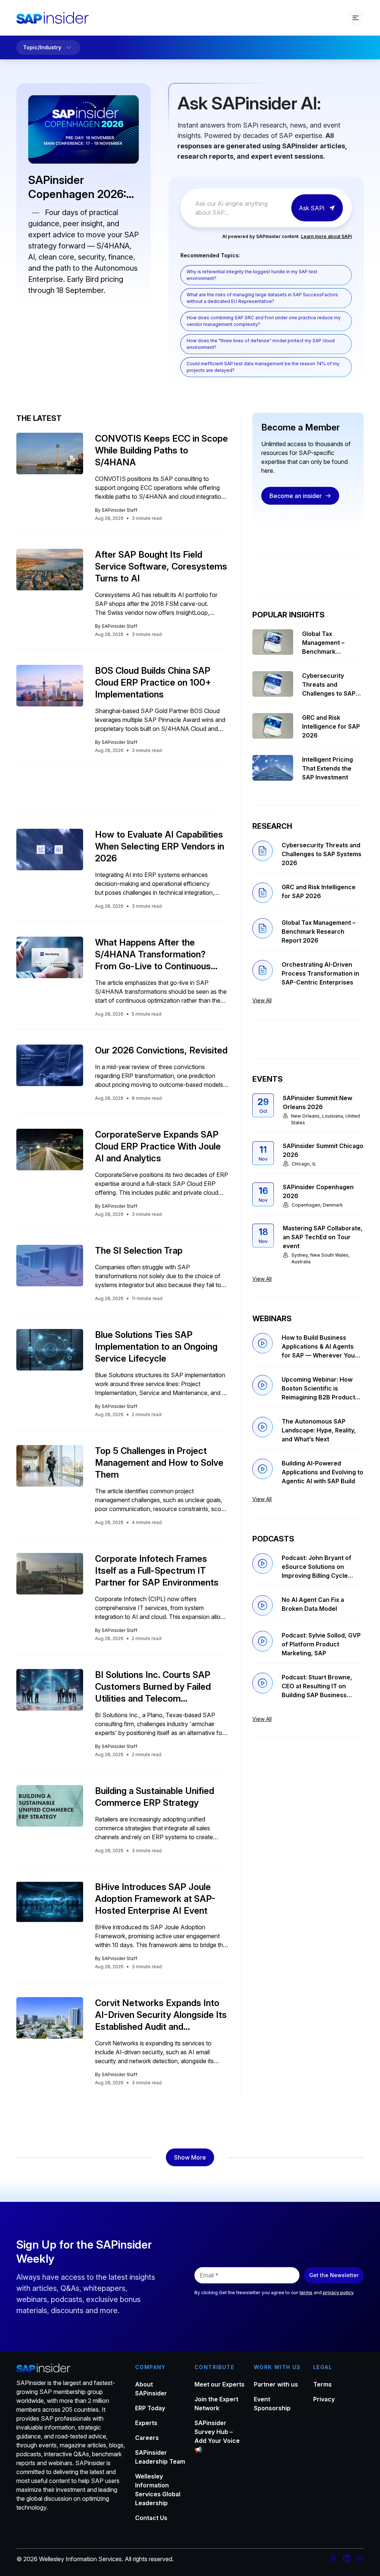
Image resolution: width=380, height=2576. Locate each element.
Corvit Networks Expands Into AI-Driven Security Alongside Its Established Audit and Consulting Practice (161, 2015)
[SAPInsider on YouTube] (360, 2559)
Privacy (324, 2399)
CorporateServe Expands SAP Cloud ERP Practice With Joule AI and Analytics (158, 1146)
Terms (322, 2384)
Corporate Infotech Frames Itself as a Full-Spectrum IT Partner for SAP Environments (157, 1571)
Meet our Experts (220, 2384)
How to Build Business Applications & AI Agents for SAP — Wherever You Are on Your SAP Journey (319, 1347)
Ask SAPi (312, 208)
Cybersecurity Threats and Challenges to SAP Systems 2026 (329, 685)
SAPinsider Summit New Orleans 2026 (317, 1102)
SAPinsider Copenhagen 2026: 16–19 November (77, 187)
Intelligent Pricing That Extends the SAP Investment (327, 768)
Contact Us (151, 2518)
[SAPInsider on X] (333, 2559)
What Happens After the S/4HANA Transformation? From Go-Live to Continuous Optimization (153, 955)
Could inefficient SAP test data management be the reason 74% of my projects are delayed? (263, 367)
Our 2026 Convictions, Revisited (161, 1050)
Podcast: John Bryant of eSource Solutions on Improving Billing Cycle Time (317, 1567)
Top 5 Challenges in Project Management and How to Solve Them (159, 1463)
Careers (147, 2438)
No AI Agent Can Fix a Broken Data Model (313, 1604)
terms (306, 2293)
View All (262, 1000)
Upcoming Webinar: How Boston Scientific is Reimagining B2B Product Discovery (318, 1389)
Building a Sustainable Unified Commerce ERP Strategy (155, 1797)
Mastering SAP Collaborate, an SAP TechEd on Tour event (323, 1237)
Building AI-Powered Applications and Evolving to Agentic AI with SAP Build (322, 1472)
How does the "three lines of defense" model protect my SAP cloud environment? (261, 344)
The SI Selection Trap (139, 1251)
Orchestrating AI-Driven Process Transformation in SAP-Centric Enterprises (320, 973)
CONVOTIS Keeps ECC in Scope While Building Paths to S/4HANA (161, 450)
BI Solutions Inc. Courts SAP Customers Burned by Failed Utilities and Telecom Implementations (153, 1687)
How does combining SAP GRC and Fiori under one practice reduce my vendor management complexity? (264, 321)
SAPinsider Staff (119, 510)
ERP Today (150, 2408)
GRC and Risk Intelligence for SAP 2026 (331, 726)
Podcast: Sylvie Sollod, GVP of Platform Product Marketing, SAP (321, 1644)
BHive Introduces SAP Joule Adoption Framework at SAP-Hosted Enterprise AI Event (155, 1899)
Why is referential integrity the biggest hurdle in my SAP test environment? (252, 275)
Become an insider (296, 496)
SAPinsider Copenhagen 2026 (318, 1191)
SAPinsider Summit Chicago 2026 (323, 1150)
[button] (190, 2157)
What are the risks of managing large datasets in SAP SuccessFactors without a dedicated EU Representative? (262, 298)
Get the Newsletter (334, 2275)
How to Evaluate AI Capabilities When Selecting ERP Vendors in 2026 (160, 846)
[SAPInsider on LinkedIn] (347, 2559)
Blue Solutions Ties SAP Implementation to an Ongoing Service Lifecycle (156, 1347)
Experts (146, 2423)
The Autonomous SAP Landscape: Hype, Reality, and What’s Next (319, 1430)
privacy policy (338, 2293)
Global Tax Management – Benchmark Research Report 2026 (327, 643)
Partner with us (276, 2384)
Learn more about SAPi (326, 236)
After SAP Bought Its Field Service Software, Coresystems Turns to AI (161, 566)
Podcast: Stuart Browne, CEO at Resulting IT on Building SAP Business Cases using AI (317, 1686)
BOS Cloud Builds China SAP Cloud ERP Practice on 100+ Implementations (153, 682)
